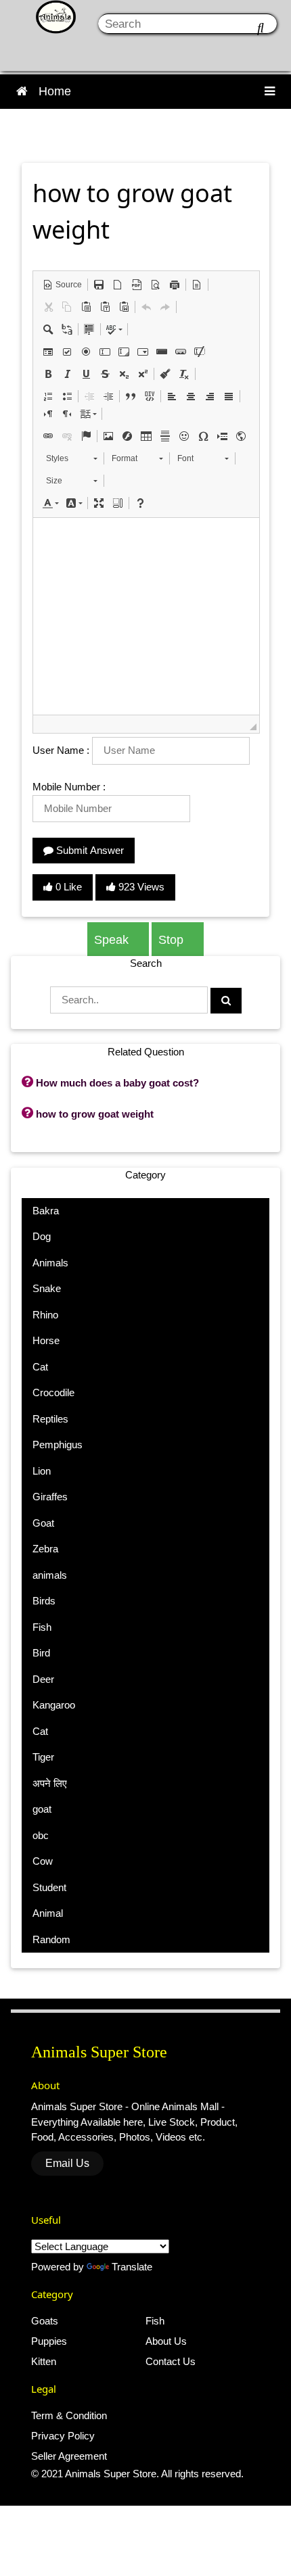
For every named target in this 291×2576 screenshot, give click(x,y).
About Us (166, 2341)
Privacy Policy (63, 2436)
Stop (173, 940)
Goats (45, 2321)
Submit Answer (89, 850)
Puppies (49, 2341)
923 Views (140, 887)
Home (55, 91)
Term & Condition (69, 2415)
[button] (62, 285)
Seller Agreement (69, 2456)
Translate (132, 2267)
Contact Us (171, 2361)
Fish (155, 2321)
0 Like (67, 887)
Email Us (67, 2163)
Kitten (44, 2361)
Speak (113, 940)
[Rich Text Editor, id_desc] (146, 616)
